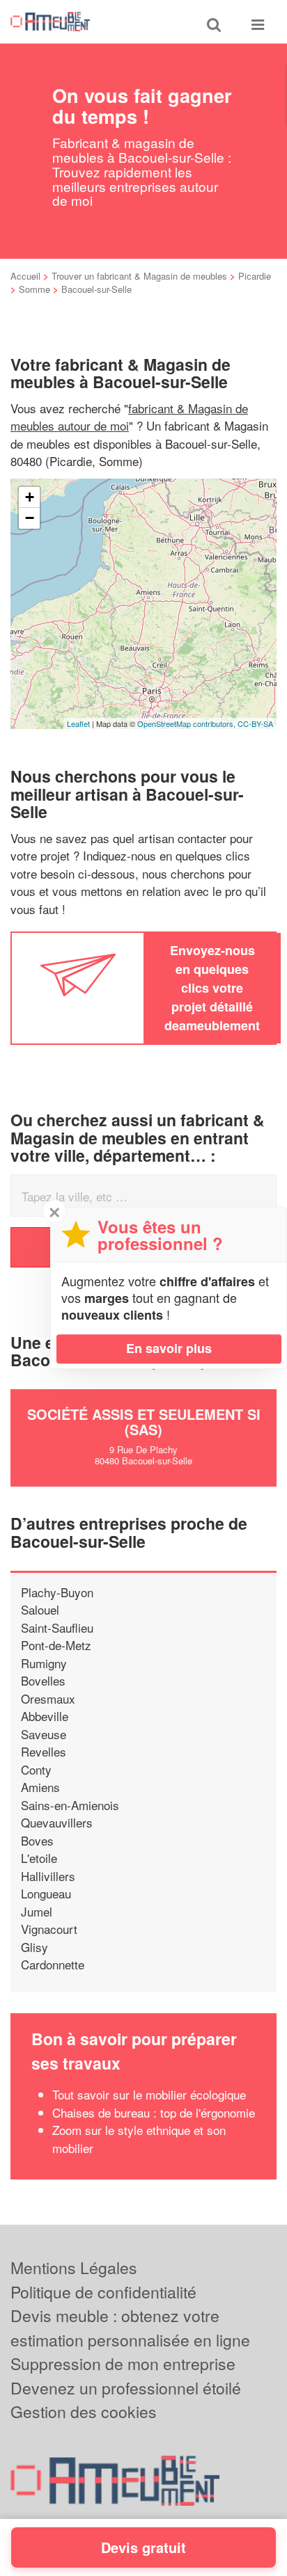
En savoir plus (169, 1348)
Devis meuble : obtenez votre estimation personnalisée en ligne (130, 2328)
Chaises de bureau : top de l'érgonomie (154, 2112)
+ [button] (30, 497)
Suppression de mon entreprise (123, 2363)
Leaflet (78, 723)
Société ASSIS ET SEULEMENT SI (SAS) (144, 1422)
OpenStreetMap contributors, (187, 723)
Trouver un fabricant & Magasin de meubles (139, 276)
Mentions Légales (74, 2267)
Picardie (255, 276)
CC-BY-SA (255, 723)
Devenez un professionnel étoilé (126, 2388)
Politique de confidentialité (103, 2292)
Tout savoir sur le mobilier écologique (149, 2094)
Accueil (25, 276)
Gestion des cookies (84, 2411)
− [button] (30, 518)
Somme (34, 289)
